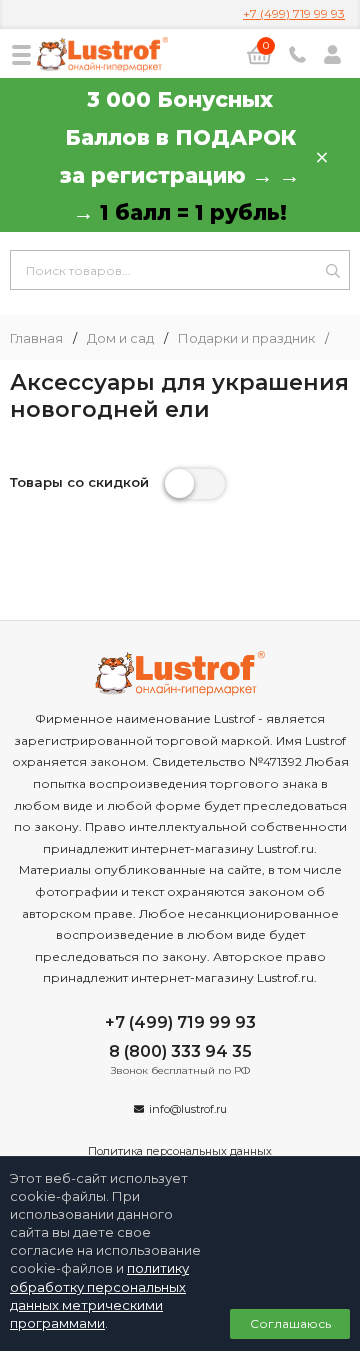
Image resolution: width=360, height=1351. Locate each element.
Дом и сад (120, 338)
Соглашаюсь (290, 1323)
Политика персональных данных (180, 1151)
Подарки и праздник (246, 338)
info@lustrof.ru (188, 1109)
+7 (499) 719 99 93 (294, 13)
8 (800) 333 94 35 (180, 1051)
